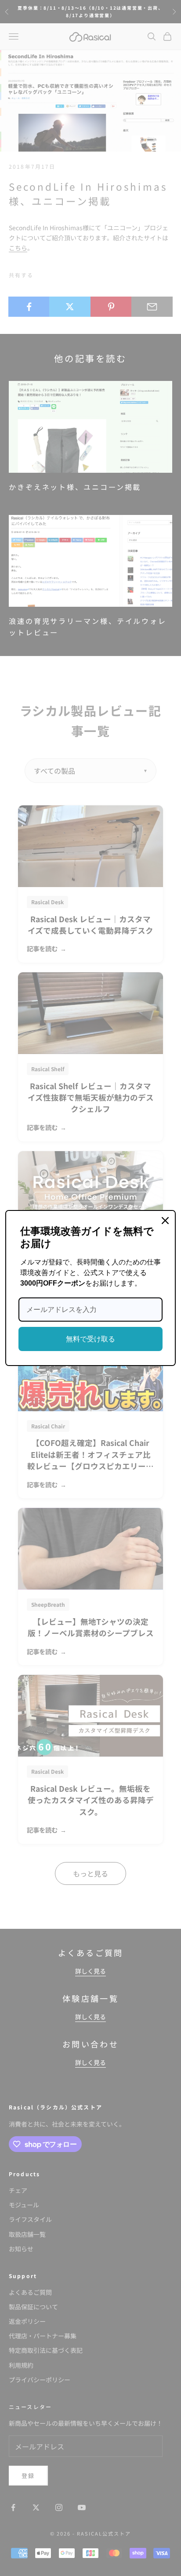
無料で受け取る (90, 1339)
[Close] (165, 1221)
